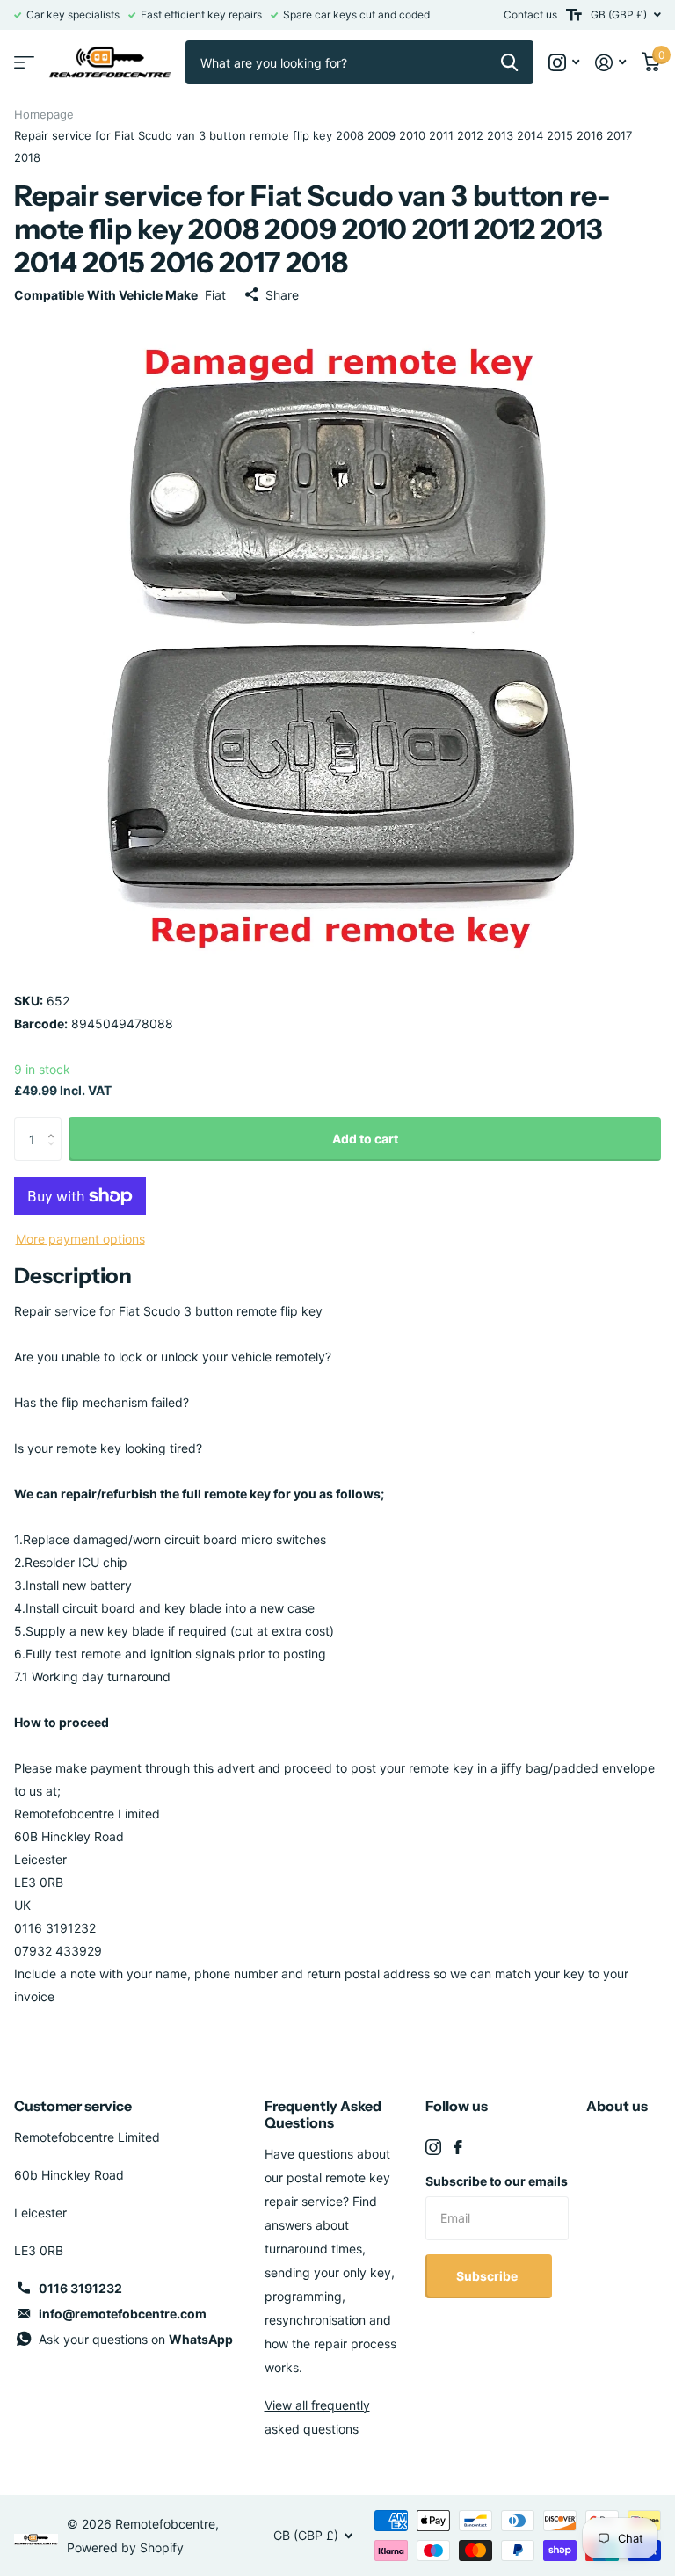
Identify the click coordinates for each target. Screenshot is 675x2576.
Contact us (530, 15)
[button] (55, 1124)
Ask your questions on (136, 2339)
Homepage (44, 114)
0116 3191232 (80, 2288)
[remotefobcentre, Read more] (564, 63)
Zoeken (509, 62)
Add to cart (365, 1139)
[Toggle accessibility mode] (574, 15)
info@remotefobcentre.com (123, 2314)
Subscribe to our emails (497, 2181)
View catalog (24, 63)
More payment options (80, 1239)
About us (617, 2106)
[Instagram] (433, 2147)
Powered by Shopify (125, 2547)
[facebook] (458, 2147)
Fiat (215, 295)
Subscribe (488, 2276)
